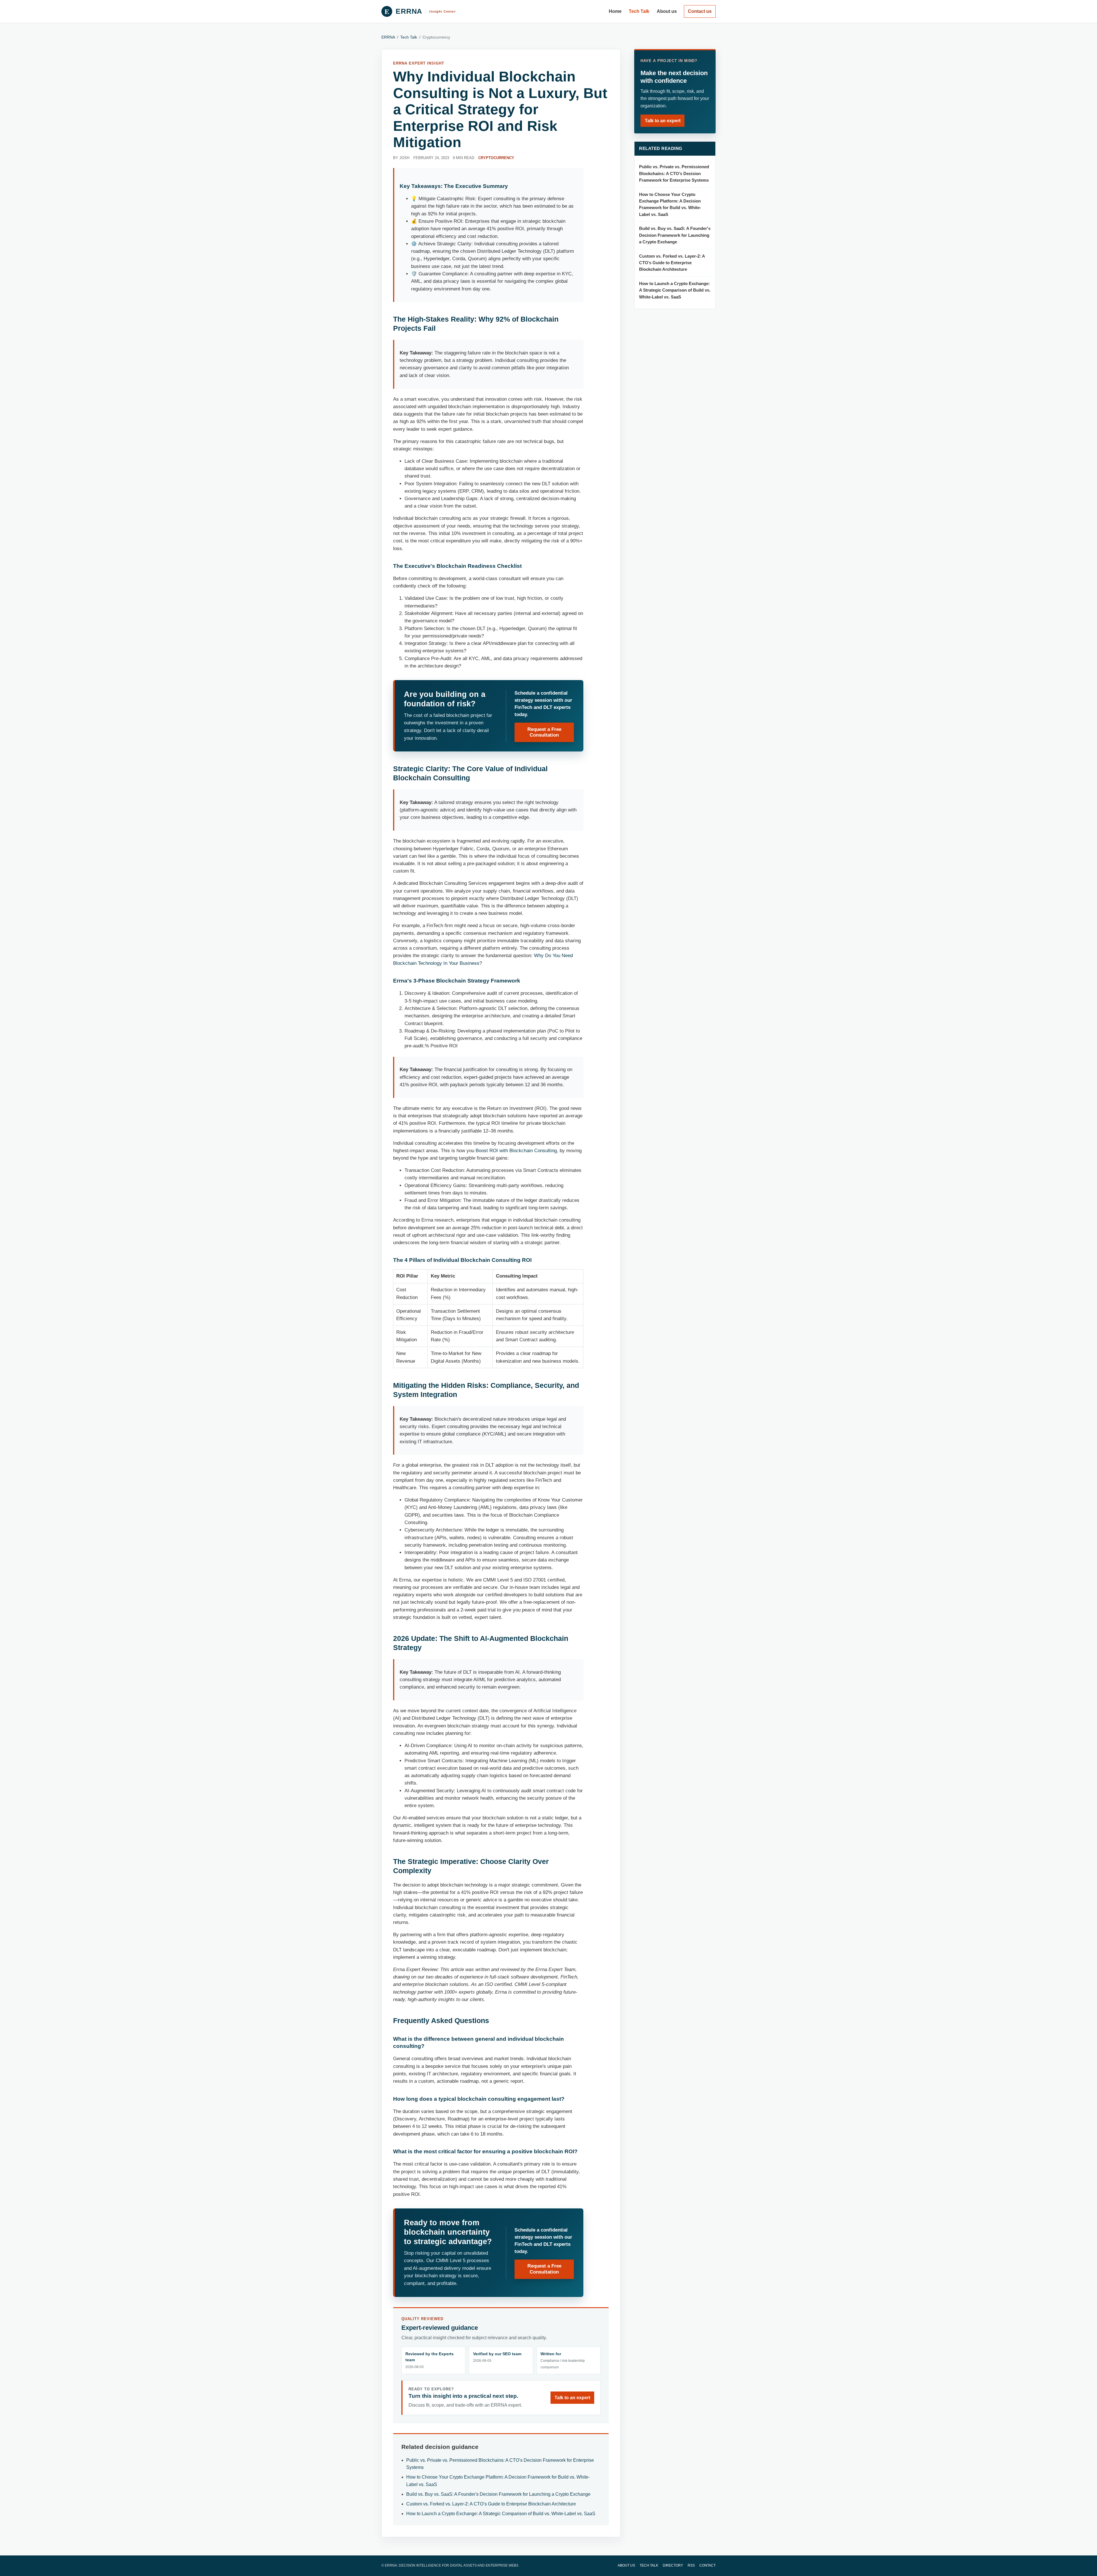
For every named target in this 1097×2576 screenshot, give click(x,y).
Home (615, 11)
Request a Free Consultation (544, 732)
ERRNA (388, 37)
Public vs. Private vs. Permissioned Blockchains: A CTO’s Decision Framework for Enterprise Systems (674, 174)
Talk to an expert (572, 2398)
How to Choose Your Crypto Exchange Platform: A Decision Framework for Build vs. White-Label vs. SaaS (670, 205)
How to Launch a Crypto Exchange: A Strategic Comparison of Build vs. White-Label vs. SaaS (501, 2514)
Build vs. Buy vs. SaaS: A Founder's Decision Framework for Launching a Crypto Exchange (498, 2494)
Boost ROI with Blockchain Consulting (516, 1151)
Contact (707, 2565)
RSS (691, 2565)
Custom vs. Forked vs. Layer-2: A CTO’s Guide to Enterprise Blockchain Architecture (491, 2504)
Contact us (700, 11)
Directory (673, 2565)
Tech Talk (639, 11)
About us (667, 11)
